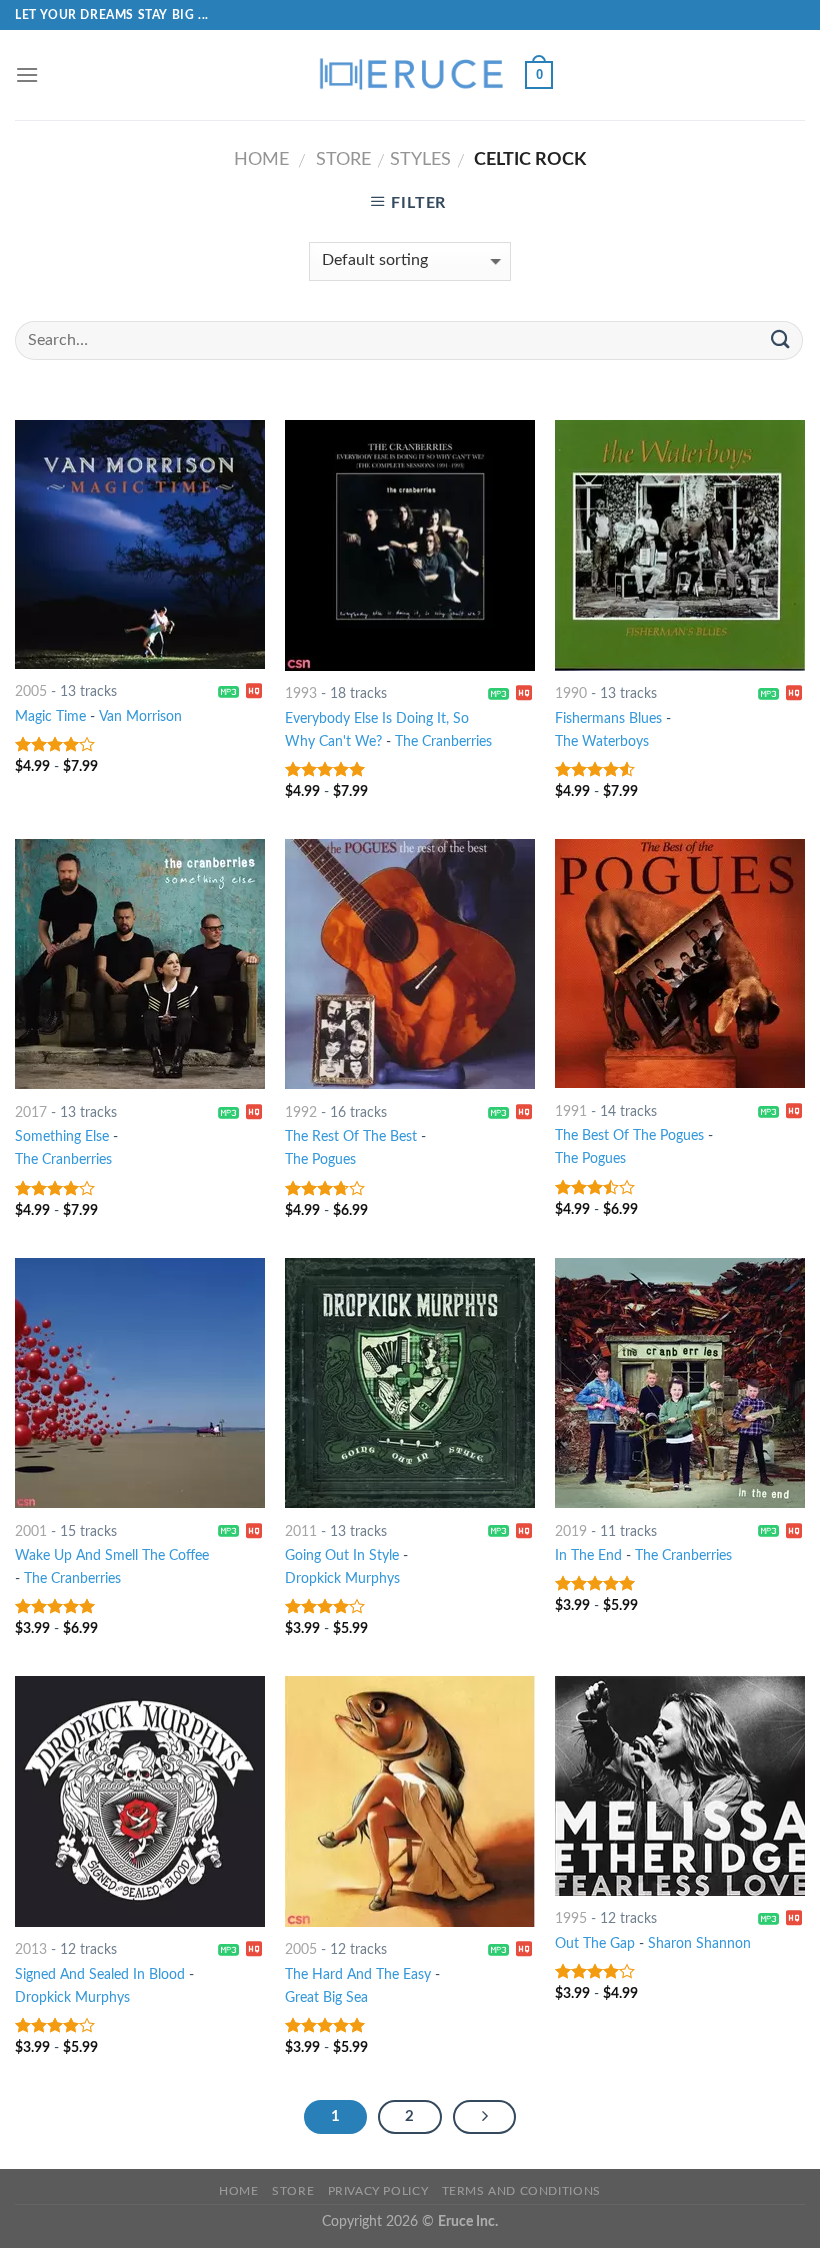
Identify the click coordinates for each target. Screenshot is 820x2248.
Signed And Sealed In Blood (100, 1974)
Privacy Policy (378, 2191)
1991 (571, 1111)
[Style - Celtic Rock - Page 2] (485, 2117)
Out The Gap (595, 1943)
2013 (31, 1949)
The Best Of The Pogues (629, 1135)
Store (343, 159)
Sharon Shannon (699, 1943)
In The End (588, 1555)
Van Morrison (140, 716)
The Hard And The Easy (358, 1974)
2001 (31, 1531)
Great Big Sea (326, 1997)
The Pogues (320, 1159)
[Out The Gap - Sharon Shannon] (680, 1785)
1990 (571, 693)
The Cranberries (443, 741)
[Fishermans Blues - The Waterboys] (680, 545)
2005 (31, 691)
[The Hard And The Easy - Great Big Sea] (410, 1801)
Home (261, 159)
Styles (420, 159)
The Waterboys (602, 741)
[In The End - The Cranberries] (680, 1383)
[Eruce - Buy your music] (410, 75)
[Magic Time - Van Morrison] (140, 544)
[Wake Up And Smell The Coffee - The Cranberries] (140, 1383)
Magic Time (50, 716)
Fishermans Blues (608, 718)
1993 (301, 693)
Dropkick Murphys (342, 1578)
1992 (301, 1112)
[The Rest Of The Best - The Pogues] (410, 964)
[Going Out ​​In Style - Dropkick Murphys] (410, 1383)
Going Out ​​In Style (342, 1555)
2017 (31, 1112)
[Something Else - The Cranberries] (140, 964)
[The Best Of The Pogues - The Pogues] (680, 963)
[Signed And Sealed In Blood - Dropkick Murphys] (140, 1801)
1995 (571, 1918)
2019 (571, 1531)
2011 (301, 1531)
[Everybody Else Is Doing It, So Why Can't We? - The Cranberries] (410, 545)
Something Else (62, 1136)
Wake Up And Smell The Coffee (112, 1555)
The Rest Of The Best (351, 1136)
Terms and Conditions (521, 2191)
